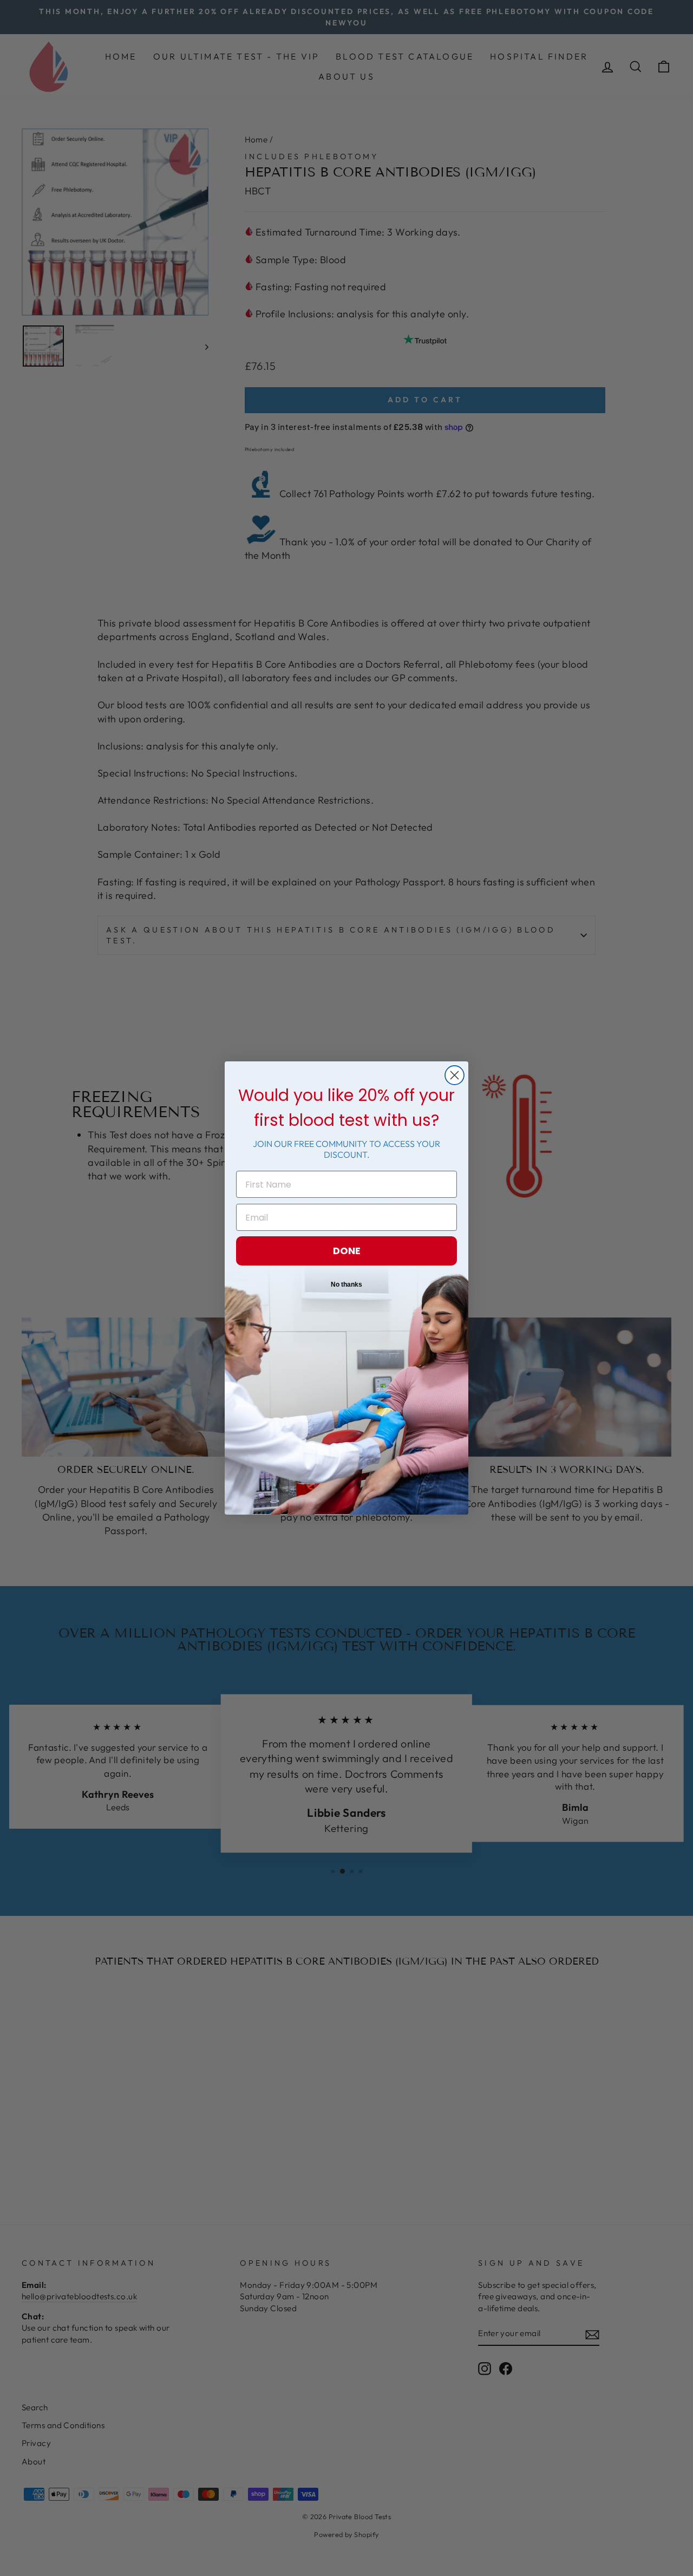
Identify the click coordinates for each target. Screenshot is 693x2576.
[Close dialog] (455, 1075)
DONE (347, 1251)
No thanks (346, 1284)
